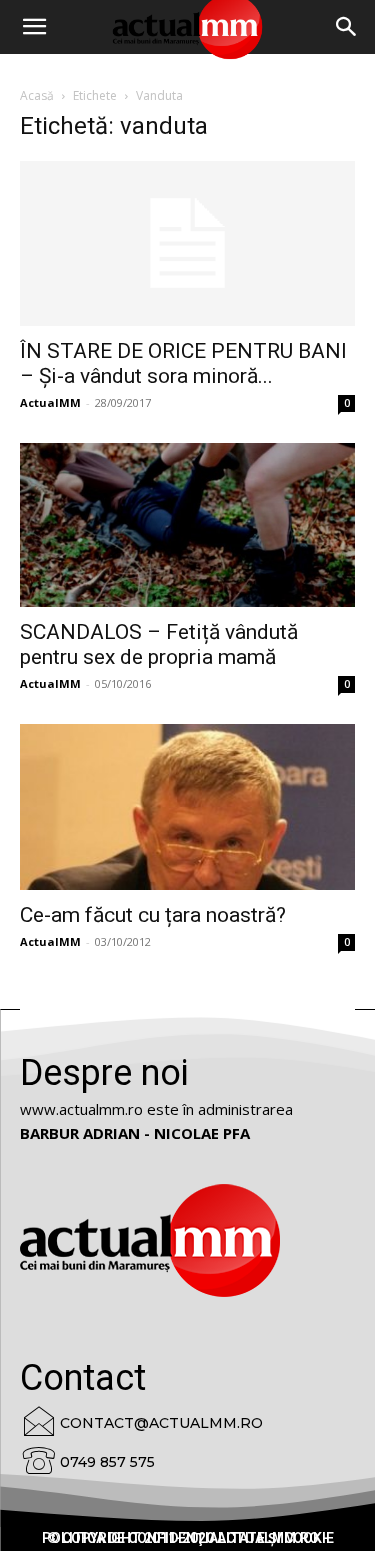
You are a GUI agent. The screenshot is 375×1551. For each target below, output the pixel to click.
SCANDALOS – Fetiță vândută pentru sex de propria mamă (159, 644)
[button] (347, 27)
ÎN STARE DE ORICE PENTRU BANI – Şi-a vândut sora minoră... (183, 363)
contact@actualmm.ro (161, 1423)
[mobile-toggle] (34, 27)
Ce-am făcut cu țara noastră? (153, 915)
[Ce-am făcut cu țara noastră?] (187, 806)
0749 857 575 (107, 1462)
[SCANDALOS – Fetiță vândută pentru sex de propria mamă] (187, 525)
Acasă (37, 95)
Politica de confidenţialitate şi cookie (188, 1538)
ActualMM (50, 402)
